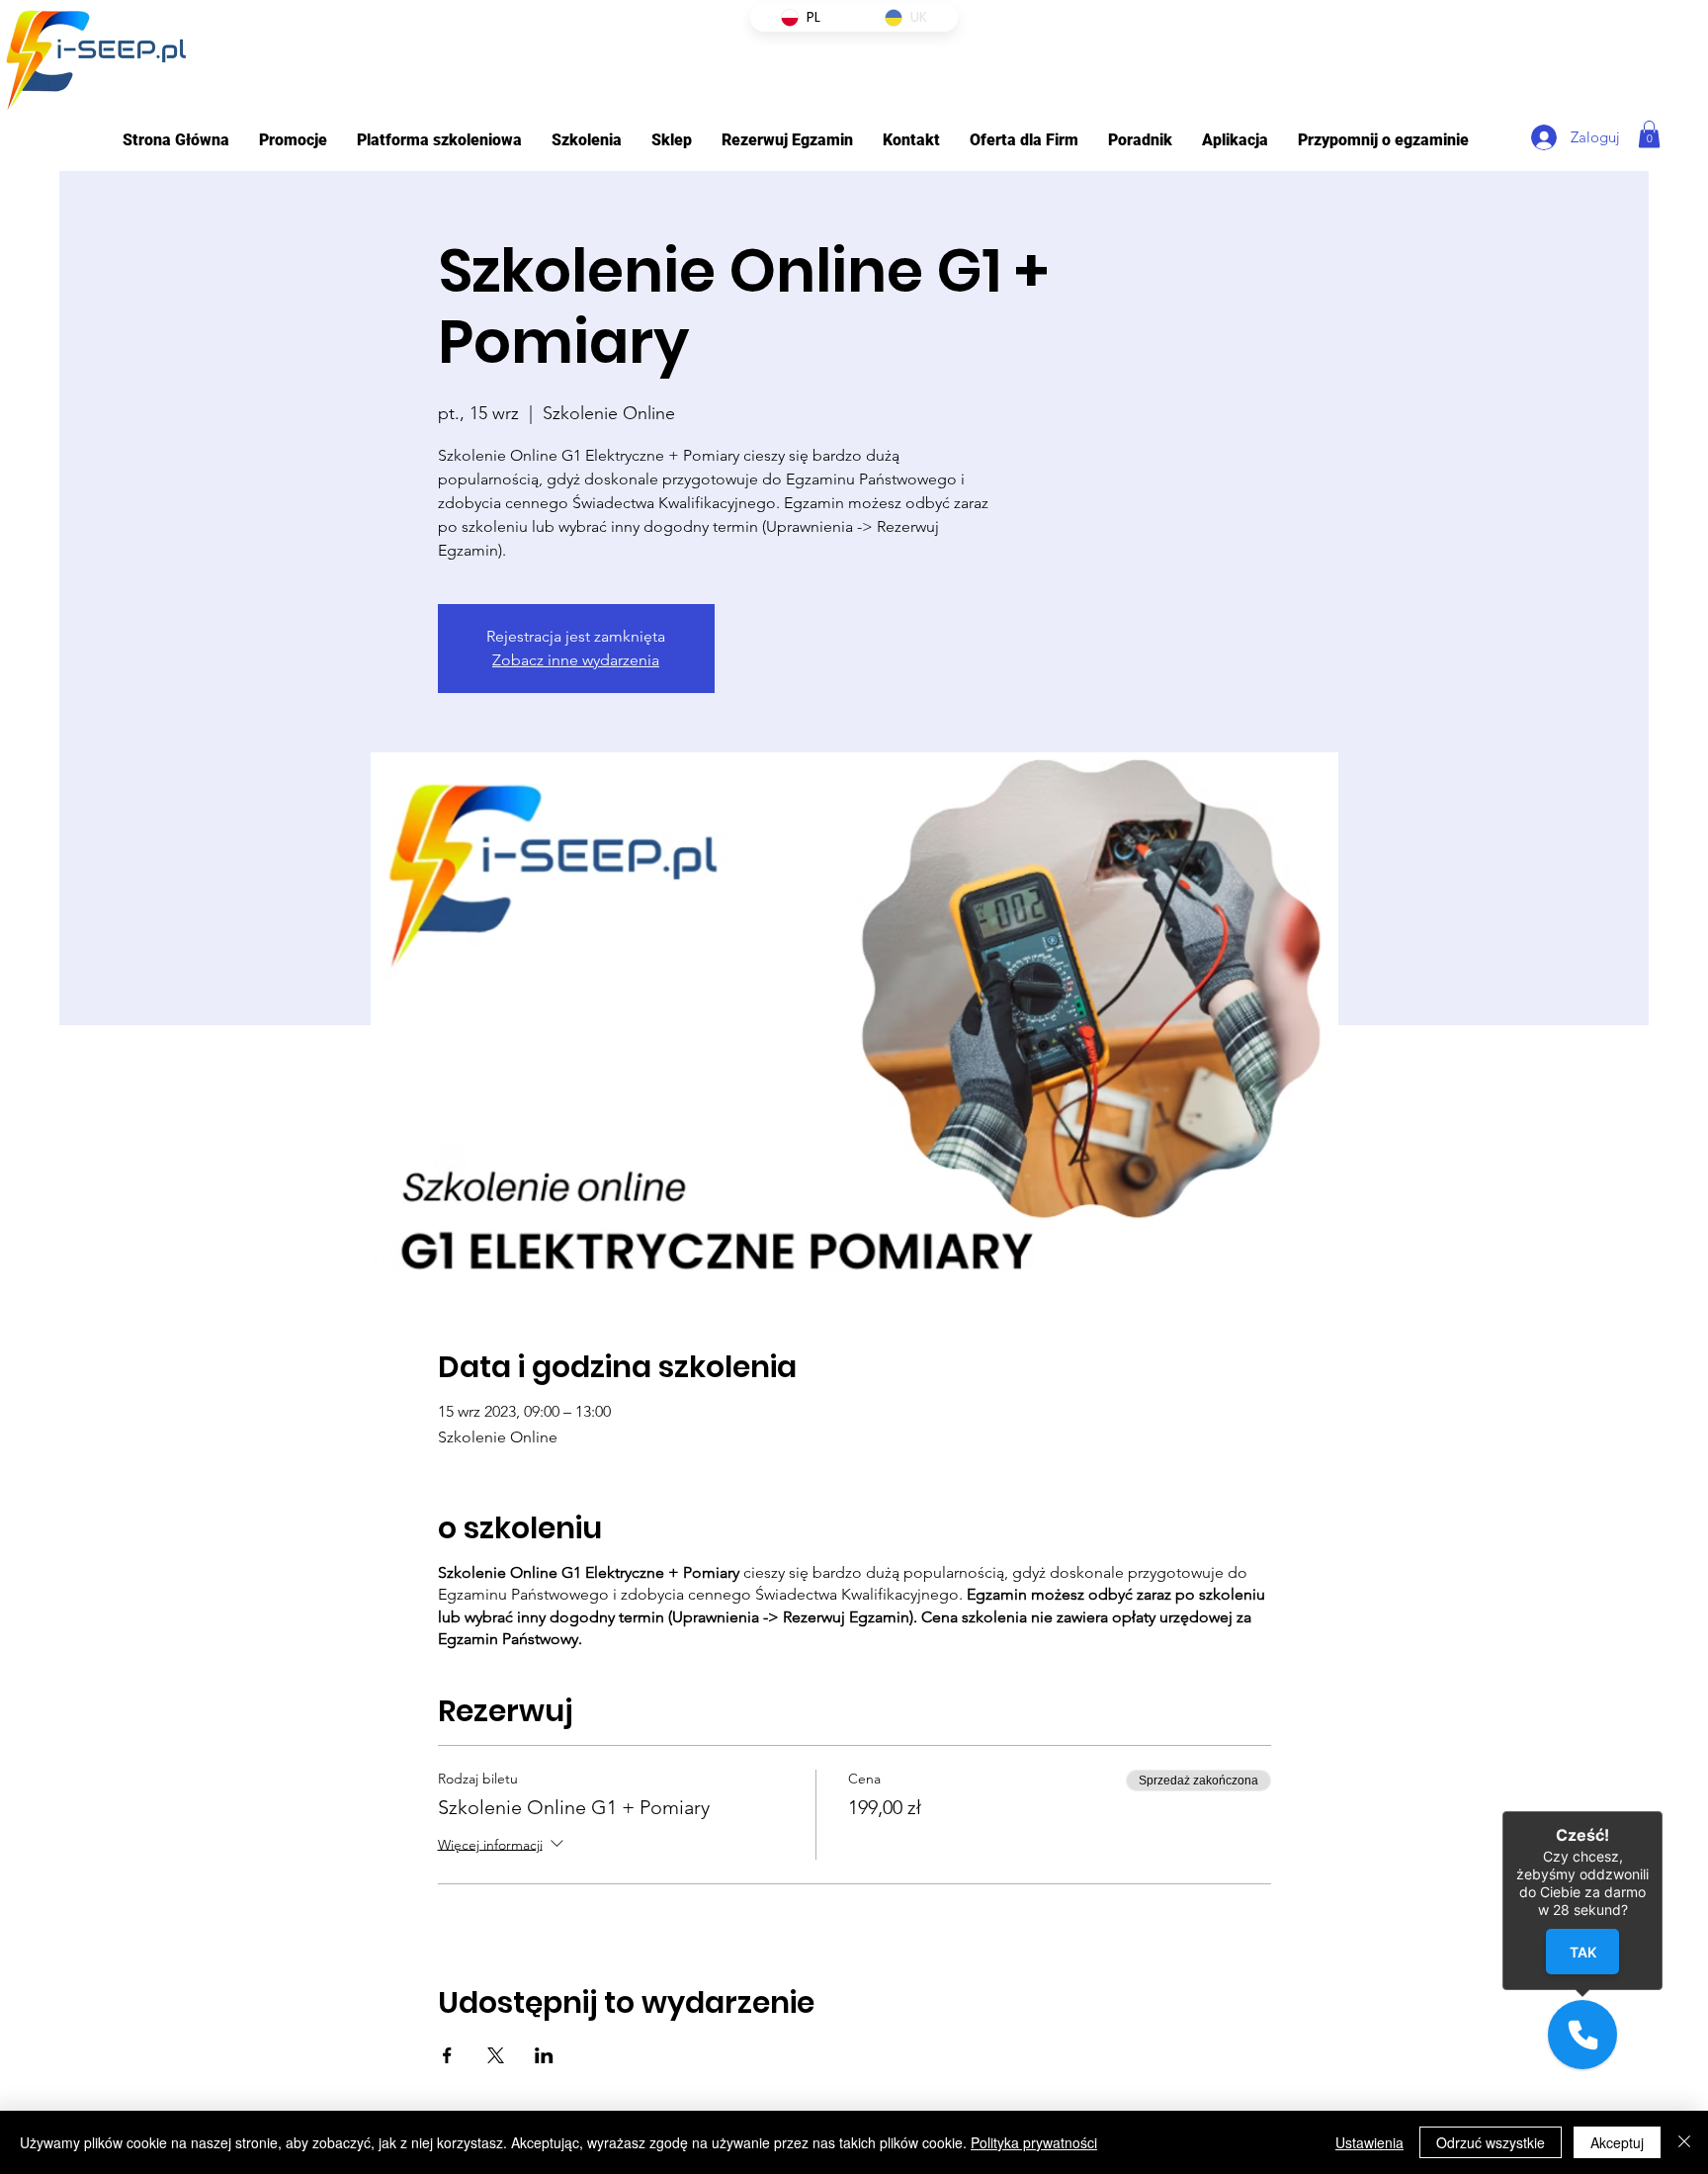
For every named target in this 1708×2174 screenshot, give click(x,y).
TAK (1583, 1951)
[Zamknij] (1684, 2142)
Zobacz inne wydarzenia (576, 660)
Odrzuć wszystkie (1491, 2142)
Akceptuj (1617, 2142)
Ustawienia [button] (1369, 2142)
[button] (439, 140)
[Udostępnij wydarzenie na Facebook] (447, 2055)
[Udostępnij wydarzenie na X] (496, 2055)
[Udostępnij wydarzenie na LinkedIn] (544, 2055)
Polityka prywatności (1034, 2142)
